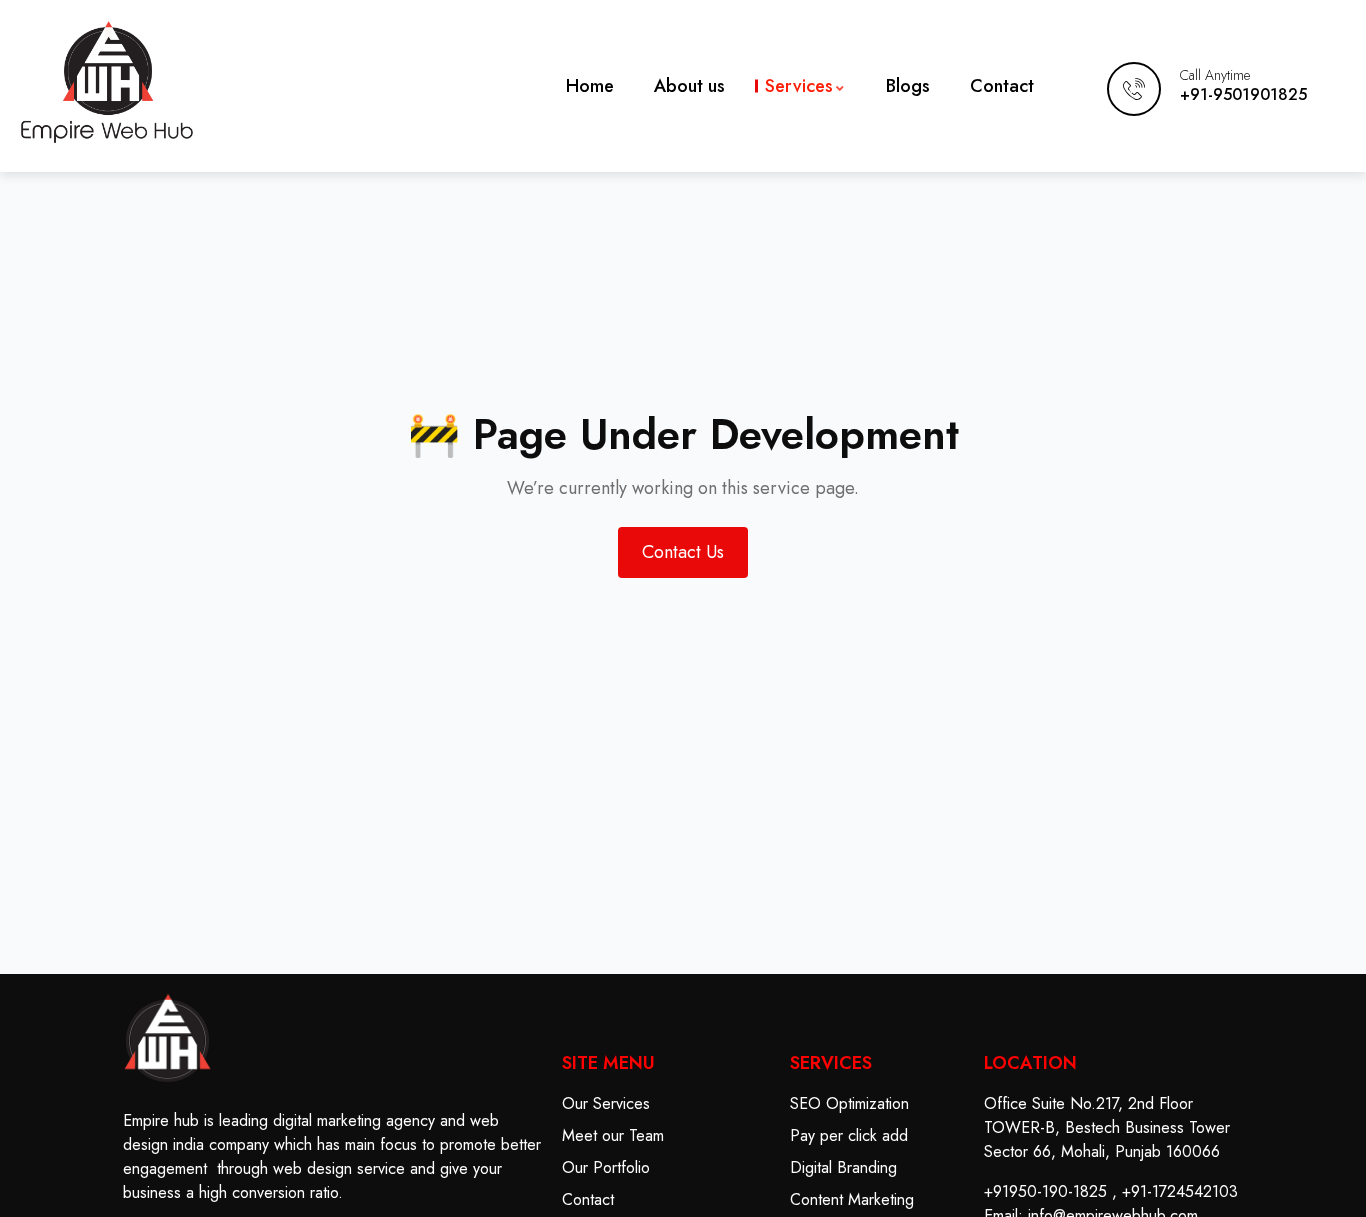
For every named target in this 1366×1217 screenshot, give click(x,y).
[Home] (107, 82)
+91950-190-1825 (1045, 1191)
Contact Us (683, 552)
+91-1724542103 (1180, 1191)
